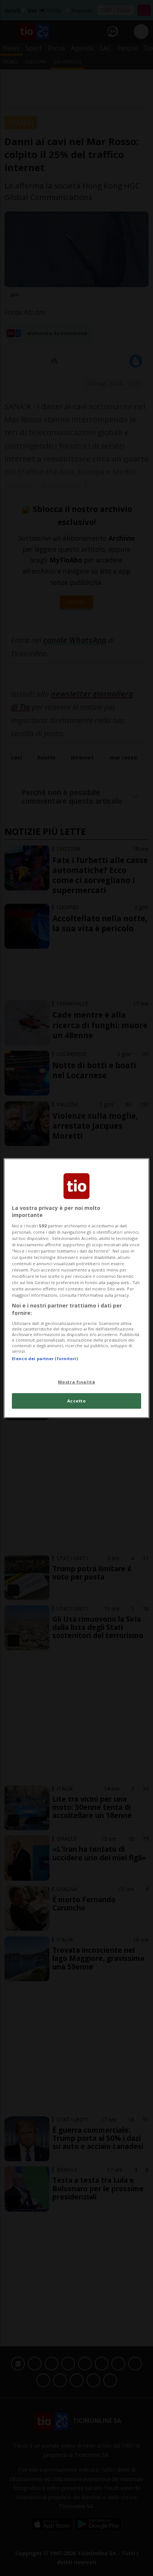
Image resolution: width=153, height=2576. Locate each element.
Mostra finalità (77, 1382)
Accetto (77, 1401)
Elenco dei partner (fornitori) (45, 1358)
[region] (76, 1288)
